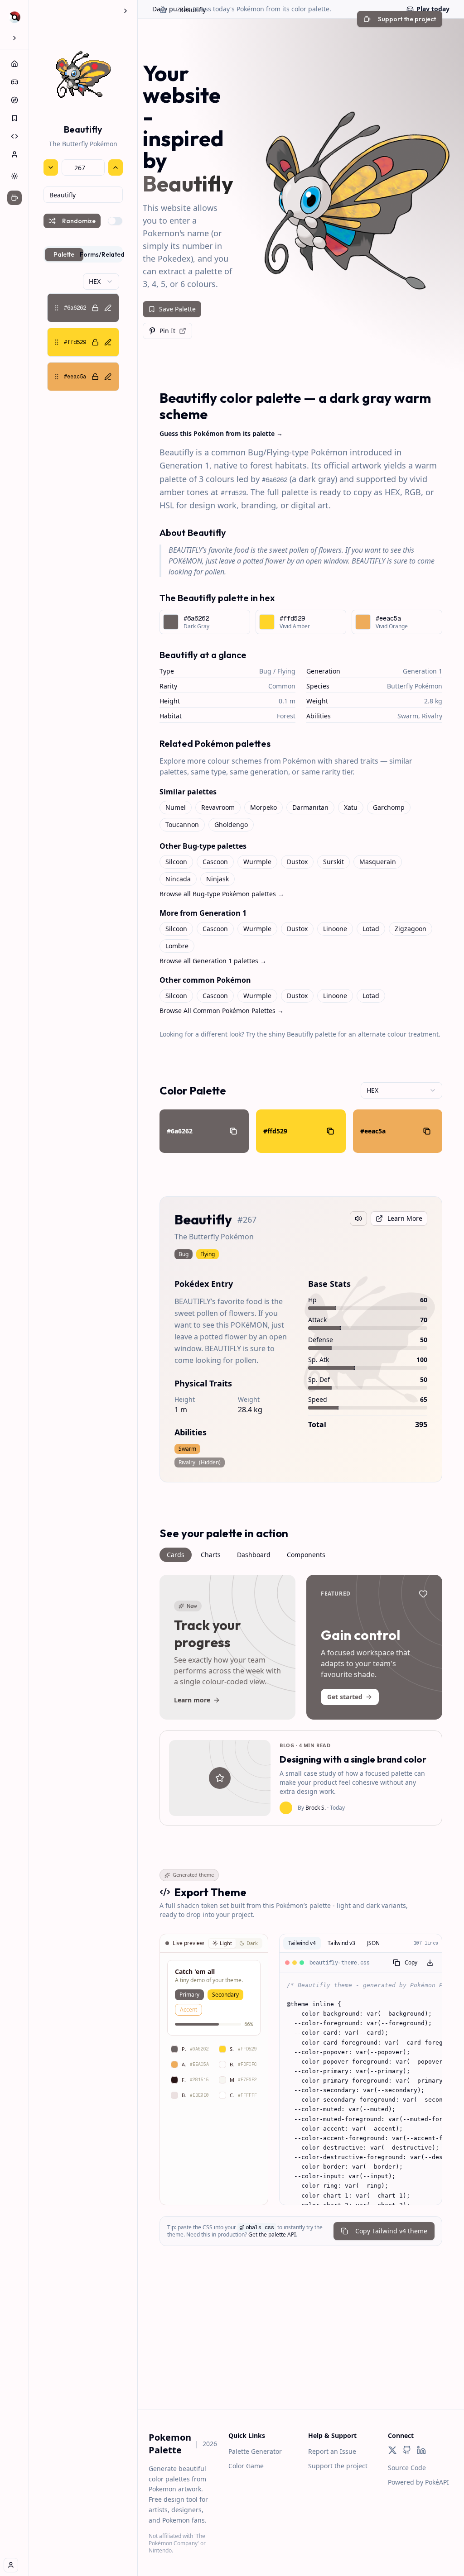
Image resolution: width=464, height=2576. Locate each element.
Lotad (371, 929)
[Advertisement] (301, 2346)
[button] (83, 308)
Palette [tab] (64, 254)
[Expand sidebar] (14, 38)
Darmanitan (310, 807)
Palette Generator (255, 2451)
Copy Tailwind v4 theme (391, 2231)
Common (282, 686)
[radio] (222, 1943)
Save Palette (177, 309)
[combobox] (83, 195)
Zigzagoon (411, 929)
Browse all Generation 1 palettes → (213, 961)
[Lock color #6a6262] (95, 308)
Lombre (177, 946)
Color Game (246, 2466)
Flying (286, 671)
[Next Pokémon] (116, 167)
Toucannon (182, 824)
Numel (176, 807)
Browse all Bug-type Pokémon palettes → (222, 894)
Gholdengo (231, 824)
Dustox (297, 862)
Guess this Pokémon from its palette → (221, 433)
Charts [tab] (211, 1555)
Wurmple (257, 862)
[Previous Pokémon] (51, 167)
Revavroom (218, 807)
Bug (265, 671)
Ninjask (217, 879)
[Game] (14, 82)
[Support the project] (14, 198)
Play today (433, 9)
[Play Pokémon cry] (358, 1219)
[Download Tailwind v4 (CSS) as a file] (430, 1963)
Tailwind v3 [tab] (341, 1943)
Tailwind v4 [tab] (302, 1943)
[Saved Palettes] (14, 118)
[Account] (14, 154)
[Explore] (14, 100)
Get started (345, 1697)
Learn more (192, 1700)
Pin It (167, 331)
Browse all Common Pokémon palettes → (222, 1011)
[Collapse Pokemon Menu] (126, 11)
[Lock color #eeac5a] (95, 377)
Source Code (407, 2468)
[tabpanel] (83, 332)
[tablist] (83, 254)
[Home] (14, 64)
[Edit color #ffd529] (108, 342)
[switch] (115, 221)
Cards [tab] (176, 1555)
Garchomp (389, 807)
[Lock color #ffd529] (95, 342)
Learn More (405, 1218)
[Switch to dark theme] (14, 176)
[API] (14, 136)
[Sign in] (11, 2565)
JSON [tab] (373, 1943)
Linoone (335, 929)
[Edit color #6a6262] (108, 308)
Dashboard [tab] (254, 1555)
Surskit (333, 862)
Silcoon (176, 862)
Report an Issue (332, 2451)
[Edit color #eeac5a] (108, 377)
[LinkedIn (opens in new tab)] (421, 2450)
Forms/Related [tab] (103, 254)
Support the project (338, 2466)
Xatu (351, 807)
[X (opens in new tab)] (392, 2450)
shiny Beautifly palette (302, 1034)
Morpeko (263, 807)
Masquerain (378, 862)
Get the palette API (272, 2234)
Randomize (79, 221)
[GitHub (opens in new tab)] (407, 2450)
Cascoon (215, 862)
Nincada (178, 879)
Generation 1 (423, 671)
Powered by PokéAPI (418, 2482)
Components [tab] (306, 1555)
